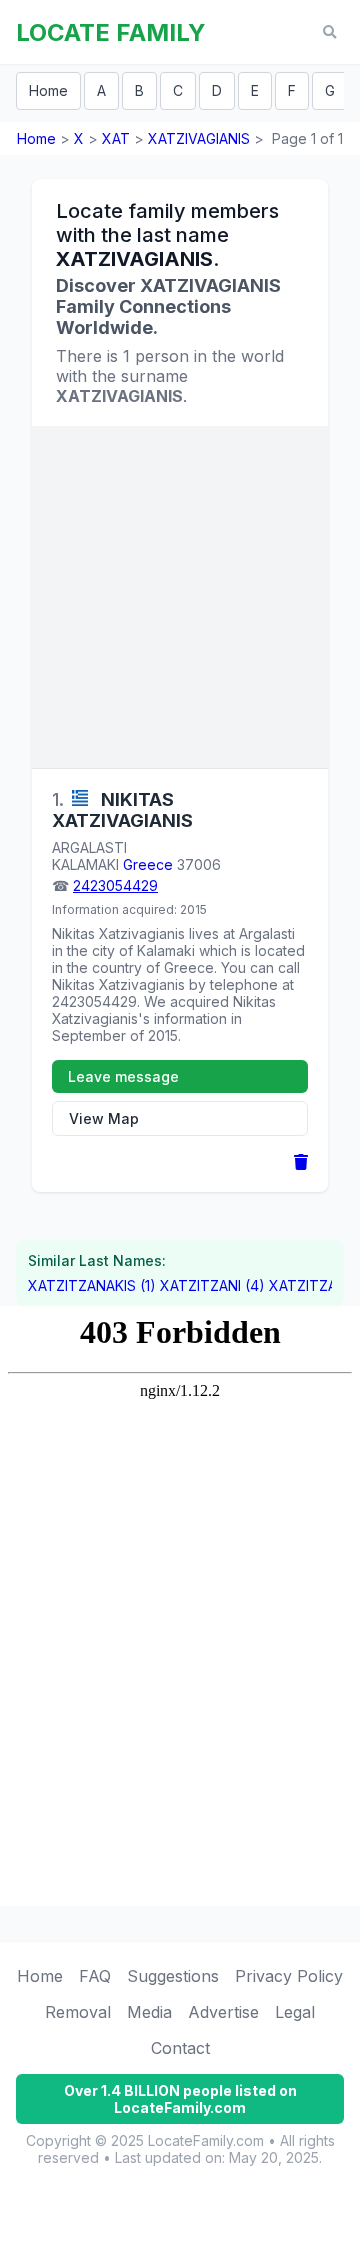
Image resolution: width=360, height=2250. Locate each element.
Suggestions (173, 1976)
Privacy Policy (289, 1976)
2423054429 (115, 885)
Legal (295, 2012)
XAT (116, 138)
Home (48, 90)
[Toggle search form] (329, 32)
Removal (78, 2012)
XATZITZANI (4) (212, 1285)
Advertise (223, 2012)
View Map (104, 1118)
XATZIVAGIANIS (199, 138)
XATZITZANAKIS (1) (92, 1285)
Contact (180, 2048)
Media (149, 2012)
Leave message (123, 1076)
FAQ (95, 1976)
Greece (148, 864)
